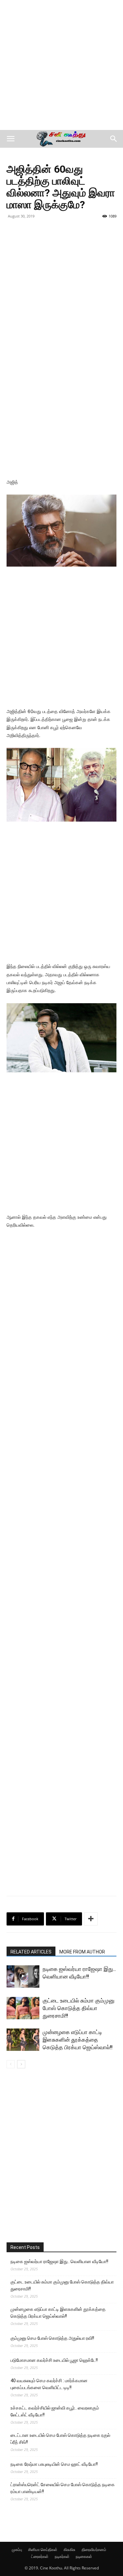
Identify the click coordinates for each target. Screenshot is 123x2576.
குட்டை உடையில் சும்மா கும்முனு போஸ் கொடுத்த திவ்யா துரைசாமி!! (79, 2008)
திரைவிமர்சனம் (94, 2550)
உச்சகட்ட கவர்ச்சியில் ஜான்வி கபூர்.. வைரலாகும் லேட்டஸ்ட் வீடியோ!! (55, 2411)
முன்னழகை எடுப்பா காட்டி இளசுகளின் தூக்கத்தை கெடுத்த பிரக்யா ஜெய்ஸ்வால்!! (78, 2040)
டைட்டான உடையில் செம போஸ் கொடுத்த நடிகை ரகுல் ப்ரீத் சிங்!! (60, 2439)
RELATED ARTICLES (31, 1952)
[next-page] (21, 2064)
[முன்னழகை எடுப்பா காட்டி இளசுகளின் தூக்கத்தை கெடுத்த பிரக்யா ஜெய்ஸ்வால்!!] (23, 2040)
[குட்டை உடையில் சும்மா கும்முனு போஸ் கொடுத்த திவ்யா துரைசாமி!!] (23, 2008)
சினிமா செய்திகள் (43, 2550)
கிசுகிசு (70, 2550)
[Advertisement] (61, 65)
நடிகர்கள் (62, 2556)
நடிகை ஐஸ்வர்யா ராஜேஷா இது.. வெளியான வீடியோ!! (59, 2261)
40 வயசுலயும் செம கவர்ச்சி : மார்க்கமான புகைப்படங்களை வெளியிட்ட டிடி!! (49, 2384)
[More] (91, 1919)
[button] (10, 139)
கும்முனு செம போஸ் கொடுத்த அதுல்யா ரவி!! (52, 2338)
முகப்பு (17, 2550)
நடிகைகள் (84, 2556)
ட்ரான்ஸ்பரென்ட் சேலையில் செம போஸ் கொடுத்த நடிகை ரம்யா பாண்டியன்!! (63, 2488)
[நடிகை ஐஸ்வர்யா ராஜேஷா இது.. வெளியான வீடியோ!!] (23, 1977)
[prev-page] (11, 2064)
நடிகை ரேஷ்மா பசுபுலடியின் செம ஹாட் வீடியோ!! (54, 2464)
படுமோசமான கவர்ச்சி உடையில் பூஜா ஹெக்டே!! (54, 2360)
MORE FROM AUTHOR (82, 1952)
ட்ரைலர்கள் (40, 2556)
